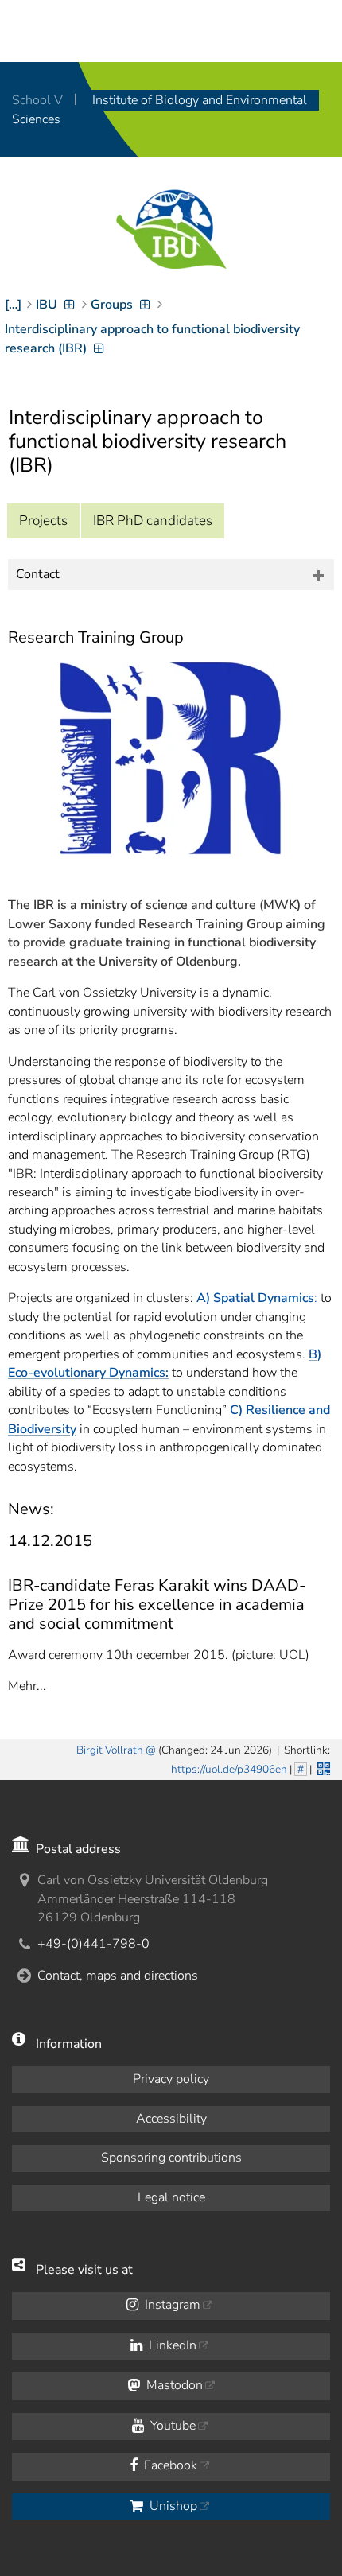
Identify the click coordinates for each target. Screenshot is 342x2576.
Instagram (171, 2305)
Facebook (169, 2465)
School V (39, 100)
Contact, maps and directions (118, 1976)
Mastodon (173, 2385)
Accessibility (171, 2119)
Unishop (172, 2506)
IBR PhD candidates (153, 521)
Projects (43, 521)
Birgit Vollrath (110, 1750)
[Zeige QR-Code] (322, 1767)
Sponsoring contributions (171, 2158)
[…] (13, 305)
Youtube (171, 2426)
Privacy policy (171, 2079)
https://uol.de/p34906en (229, 1769)
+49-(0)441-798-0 (93, 1944)
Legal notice (171, 2197)
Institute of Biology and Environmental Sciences (159, 110)
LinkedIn (171, 2345)
